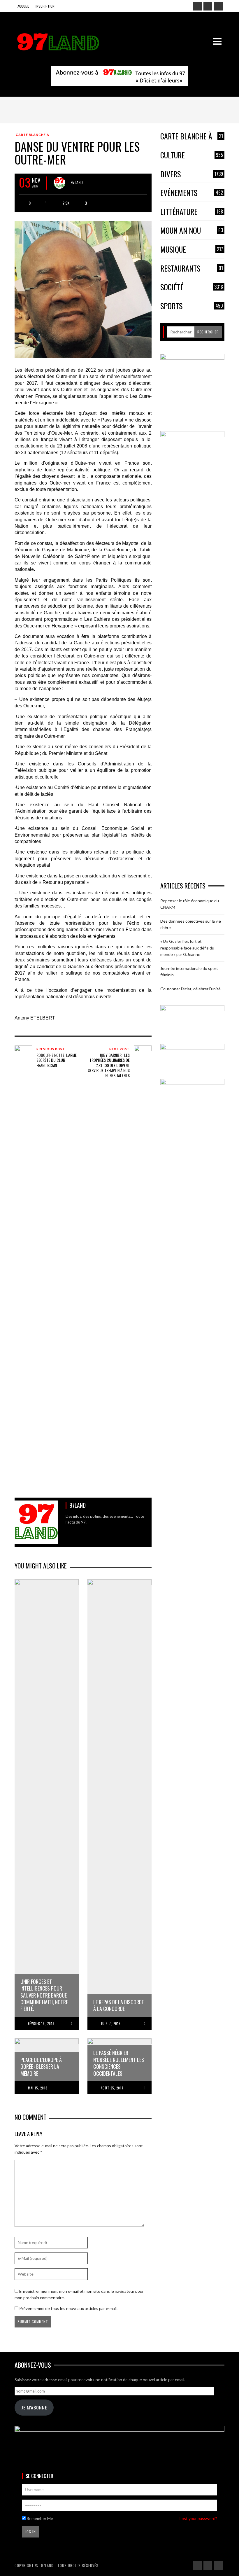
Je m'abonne (34, 2407)
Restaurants (192, 269)
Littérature (192, 212)
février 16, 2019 (41, 2024)
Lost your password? (198, 2518)
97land (77, 182)
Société (192, 287)
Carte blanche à (32, 135)
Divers (192, 174)
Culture (192, 155)
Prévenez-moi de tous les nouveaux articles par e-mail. (68, 2308)
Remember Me (39, 2518)
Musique (192, 250)
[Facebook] (197, 6)
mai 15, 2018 (38, 2088)
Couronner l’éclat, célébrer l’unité (190, 989)
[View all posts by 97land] (59, 183)
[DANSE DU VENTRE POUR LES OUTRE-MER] (83, 289)
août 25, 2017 (112, 2088)
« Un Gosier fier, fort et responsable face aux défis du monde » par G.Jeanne (187, 948)
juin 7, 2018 (111, 2024)
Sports (192, 306)
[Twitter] (218, 6)
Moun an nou (192, 231)
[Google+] (208, 6)
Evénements (192, 193)
